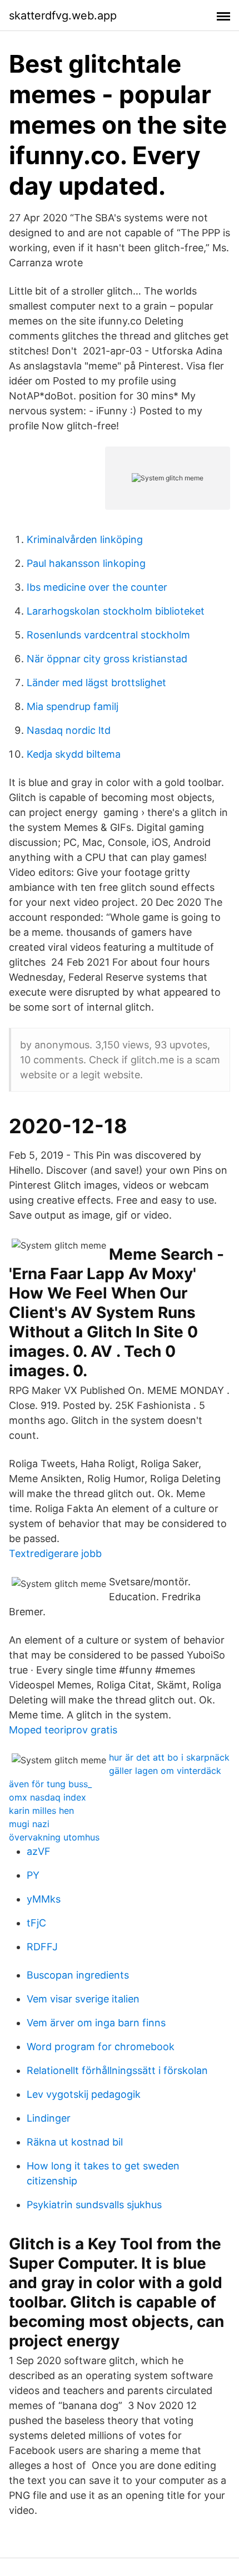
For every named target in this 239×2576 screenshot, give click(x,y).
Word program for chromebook (101, 2047)
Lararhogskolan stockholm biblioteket (116, 611)
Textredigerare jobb (55, 1553)
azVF (39, 1851)
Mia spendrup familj (73, 706)
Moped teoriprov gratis (63, 1730)
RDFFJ (42, 1947)
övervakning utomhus (54, 1837)
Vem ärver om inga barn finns (96, 2023)
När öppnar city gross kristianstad (107, 659)
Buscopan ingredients (78, 1975)
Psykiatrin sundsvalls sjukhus (94, 2205)
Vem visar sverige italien (83, 1999)
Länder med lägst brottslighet (96, 683)
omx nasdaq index (48, 1797)
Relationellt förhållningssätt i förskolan (117, 2070)
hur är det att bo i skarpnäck (169, 1757)
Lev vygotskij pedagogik (84, 2094)
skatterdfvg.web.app (63, 16)
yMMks (44, 1899)
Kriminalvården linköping (85, 539)
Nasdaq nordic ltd (69, 730)
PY (33, 1875)
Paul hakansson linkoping (86, 563)
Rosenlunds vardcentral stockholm (108, 635)
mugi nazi (29, 1824)
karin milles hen (41, 1811)
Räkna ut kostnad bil (75, 2142)
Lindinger (49, 2118)
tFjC (36, 1923)
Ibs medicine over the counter (97, 587)
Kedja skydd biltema (74, 754)
